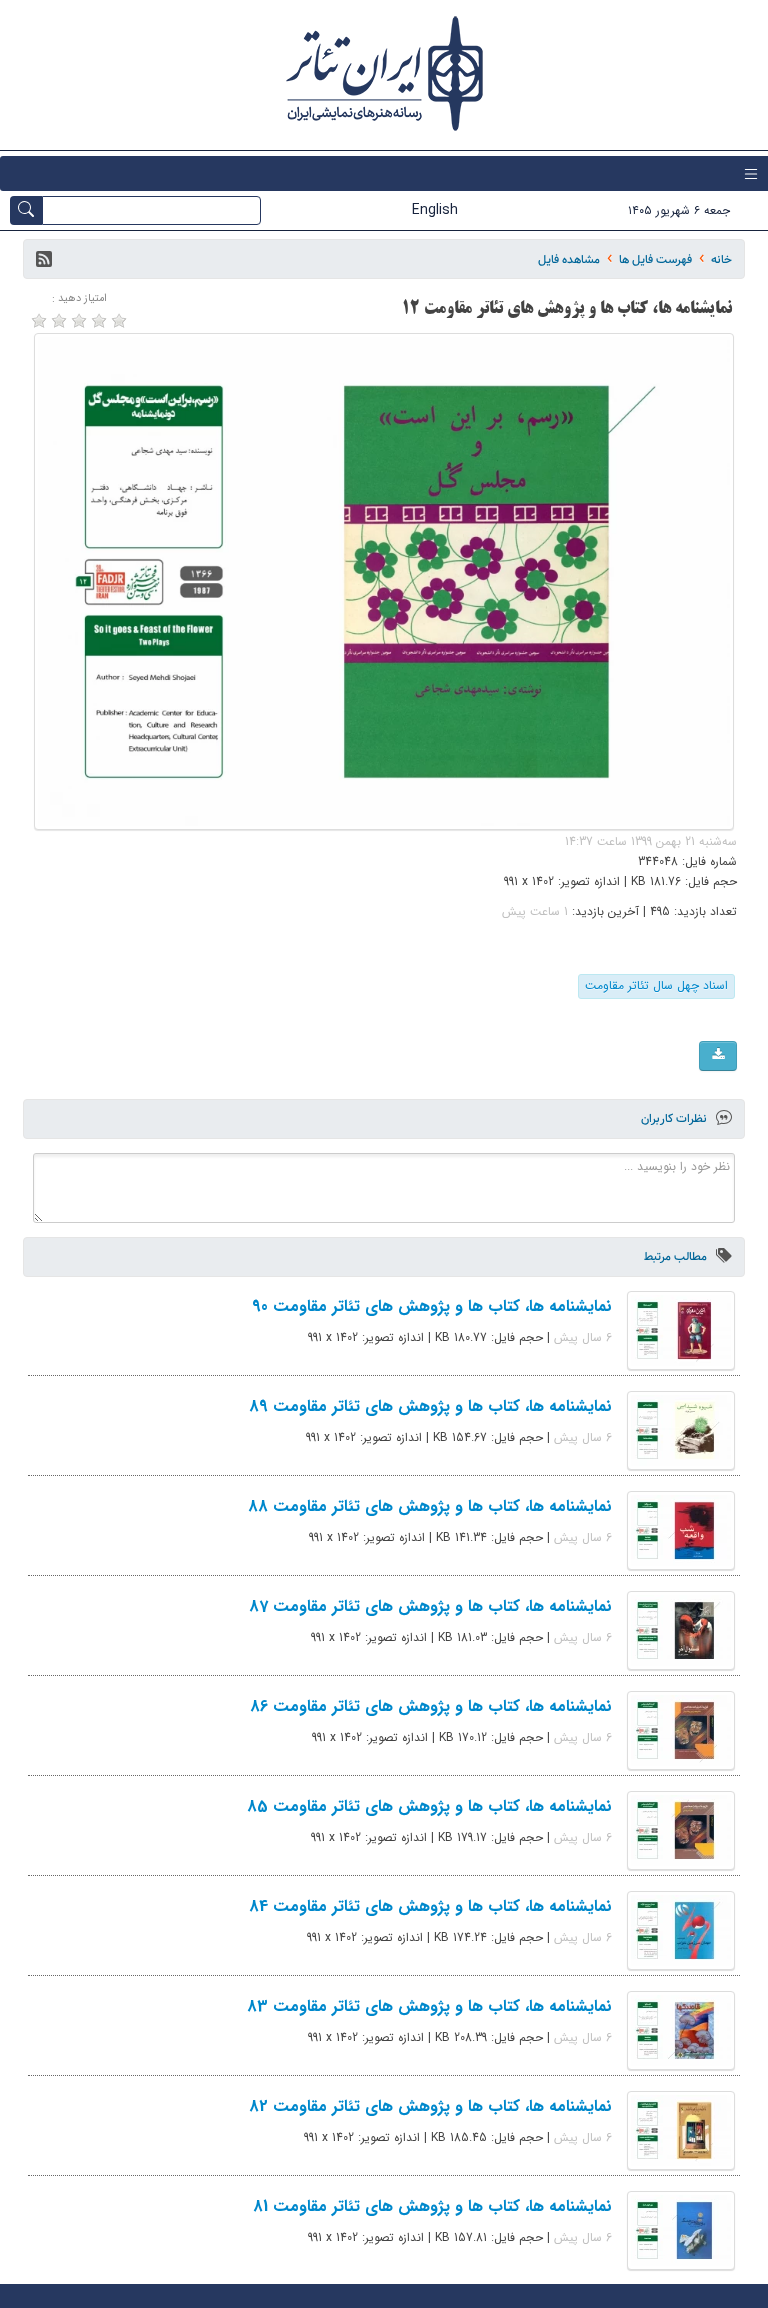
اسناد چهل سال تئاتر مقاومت (656, 985)
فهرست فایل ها (655, 259)
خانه (721, 259)
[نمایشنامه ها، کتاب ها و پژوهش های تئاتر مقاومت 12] (384, 581)
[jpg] (718, 1056)
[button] (44, 259)
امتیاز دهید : (79, 298)
